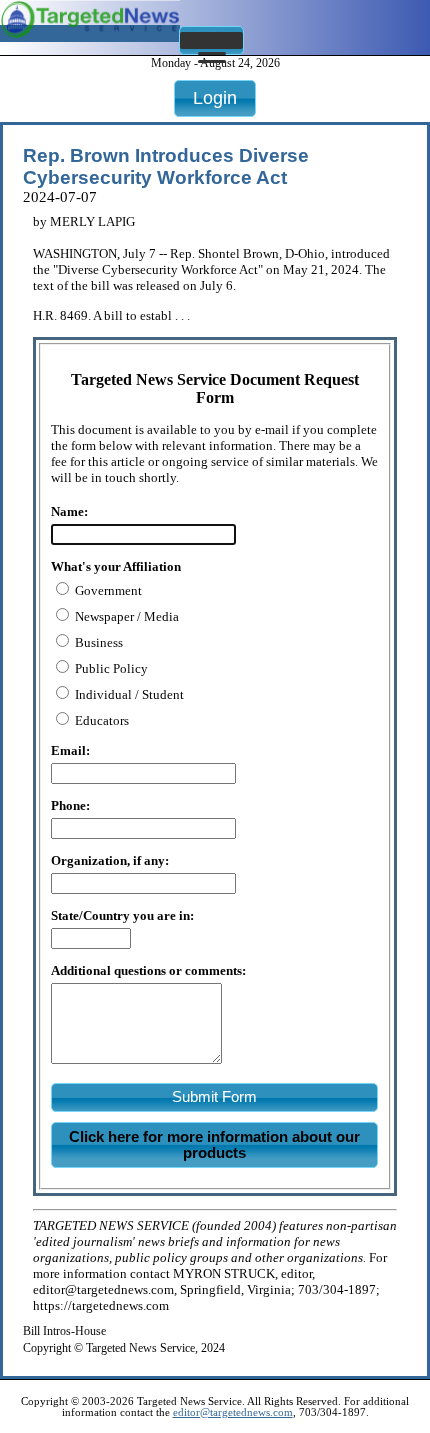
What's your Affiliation (116, 566)
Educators (100, 720)
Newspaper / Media (125, 616)
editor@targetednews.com (233, 1412)
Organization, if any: (110, 860)
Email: (70, 750)
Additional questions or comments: (148, 970)
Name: (69, 511)
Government (107, 590)
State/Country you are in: (122, 915)
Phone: (70, 805)
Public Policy (110, 668)
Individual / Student (128, 694)
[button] (211, 40)
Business (97, 642)
